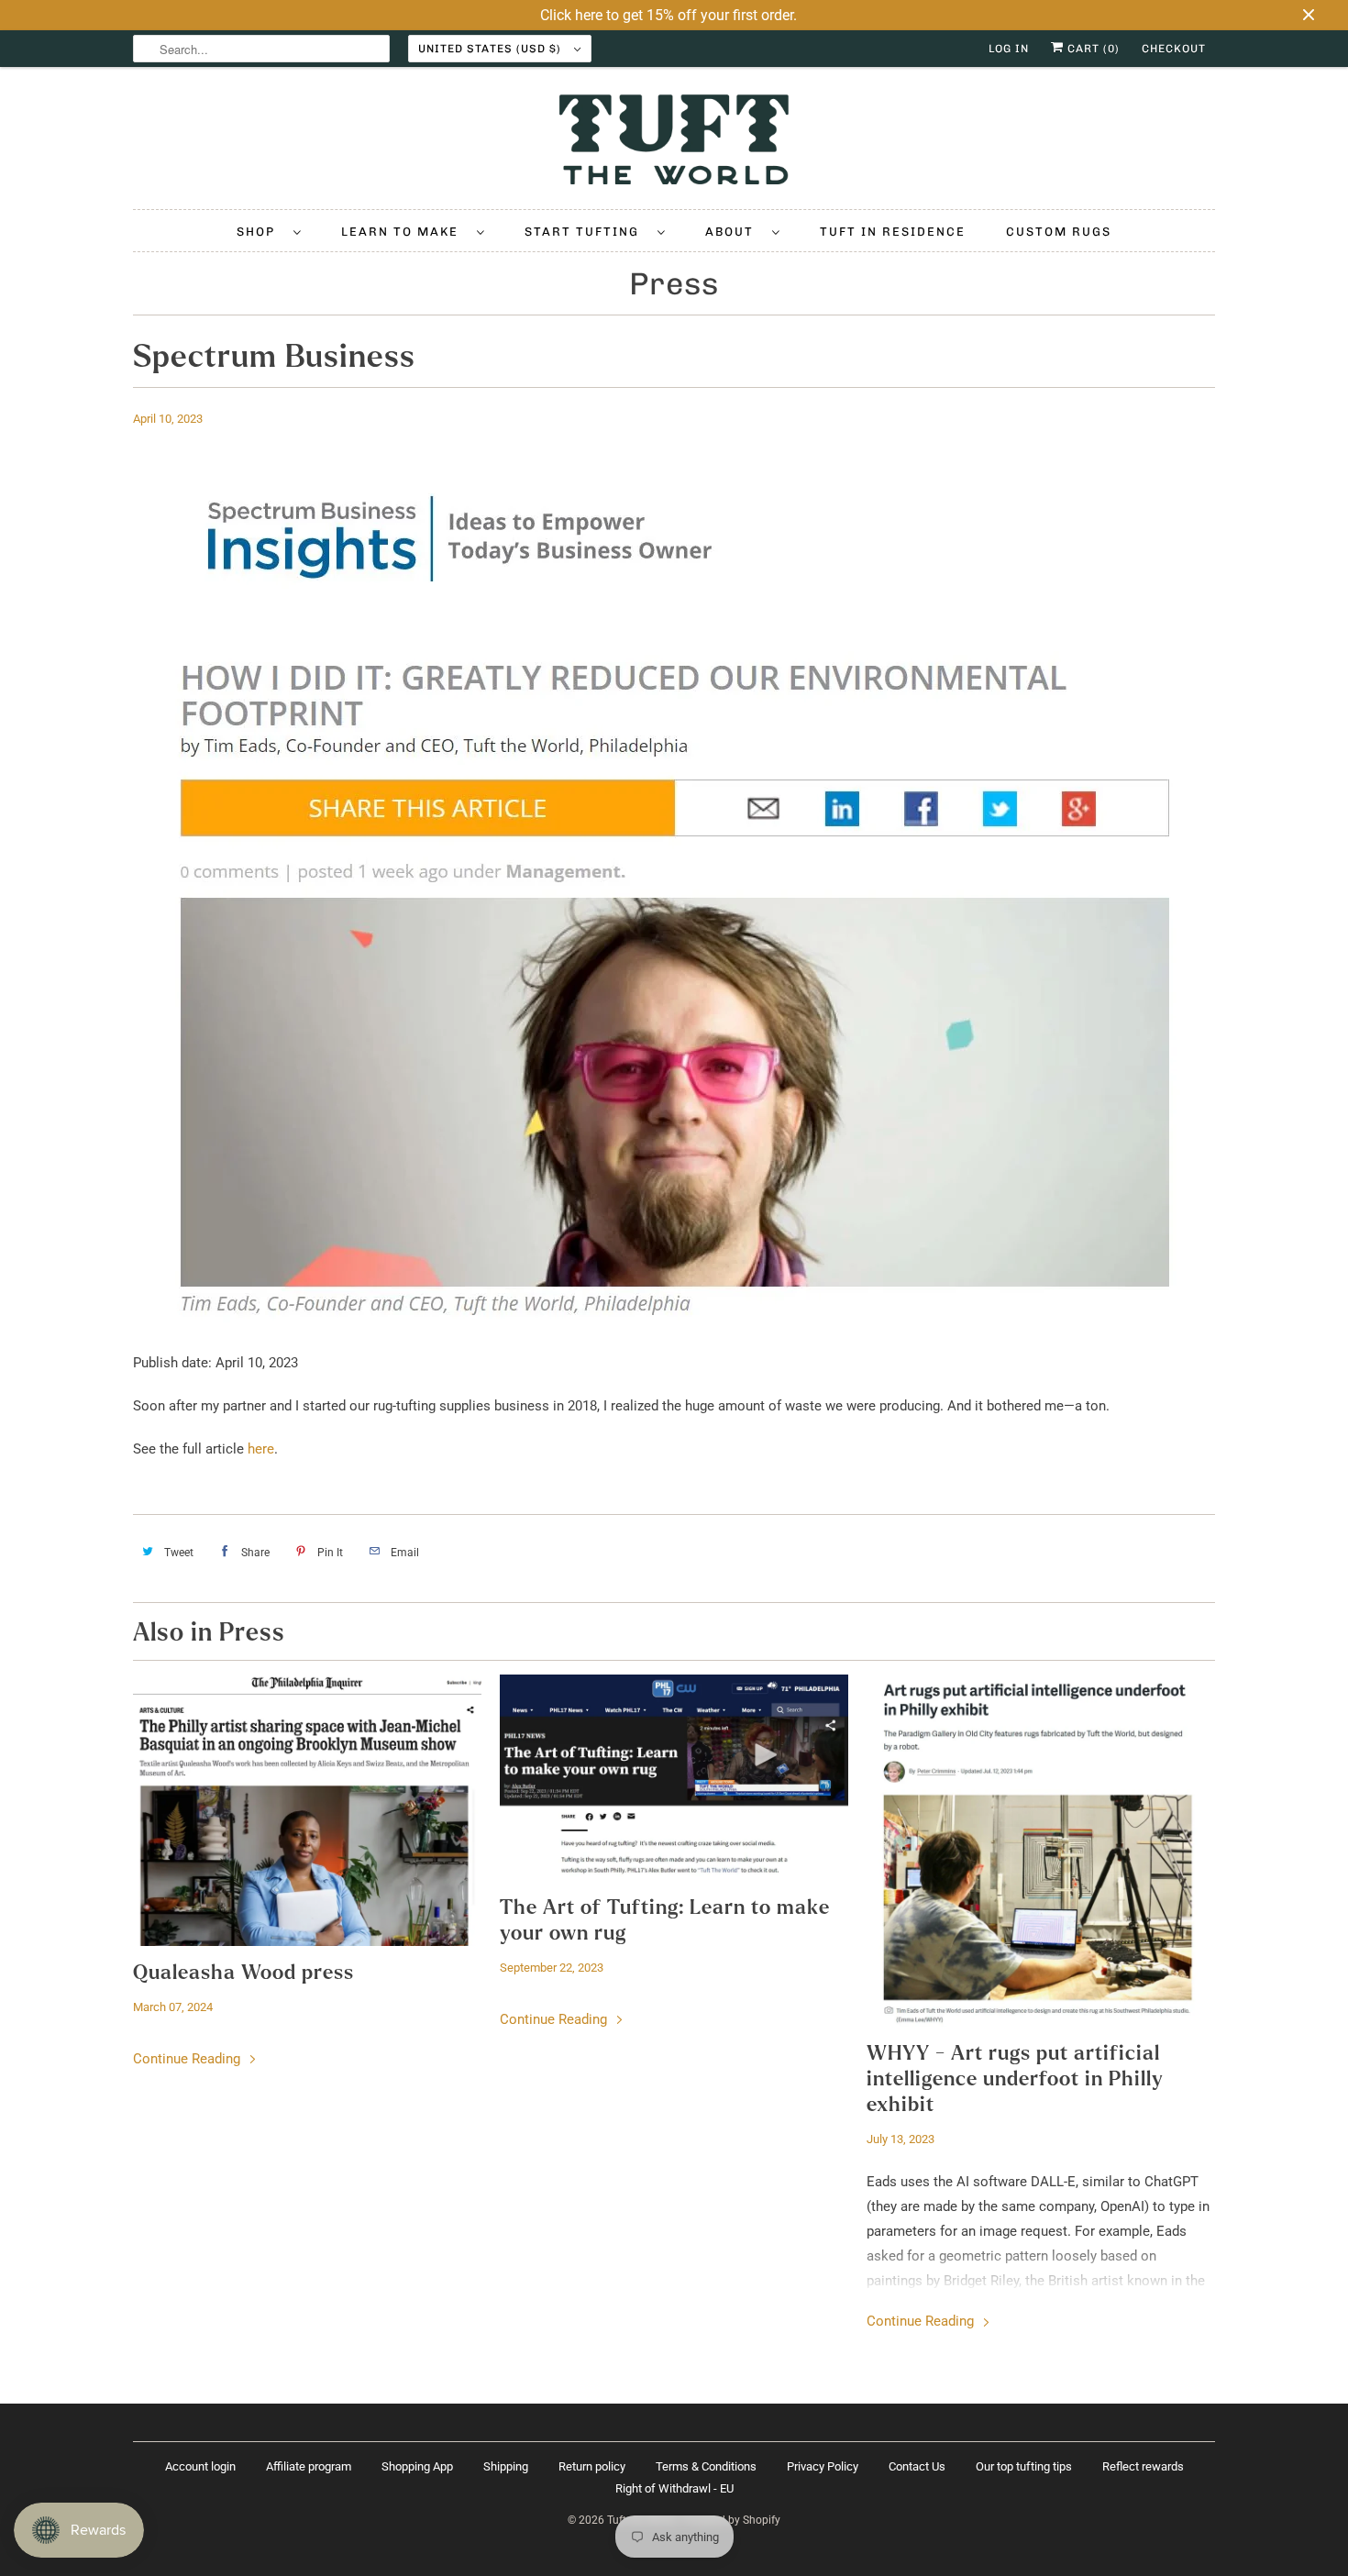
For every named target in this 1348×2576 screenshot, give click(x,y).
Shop (260, 232)
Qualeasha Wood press (243, 1973)
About (734, 232)
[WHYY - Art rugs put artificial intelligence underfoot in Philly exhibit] (1041, 1851)
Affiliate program (309, 2466)
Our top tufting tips (1024, 2466)
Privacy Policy (823, 2466)
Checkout (1174, 49)
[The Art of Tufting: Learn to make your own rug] (674, 1778)
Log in (1009, 49)
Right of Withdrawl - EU (674, 2488)
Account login (200, 2466)
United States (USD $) (492, 49)
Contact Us (917, 2466)
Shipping (506, 2466)
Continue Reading (188, 2059)
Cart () (1092, 49)
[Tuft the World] (674, 143)
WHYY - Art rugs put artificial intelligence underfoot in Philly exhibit (1015, 2079)
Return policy (592, 2466)
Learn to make (404, 232)
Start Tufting (586, 232)
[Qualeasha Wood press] (307, 1810)
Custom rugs (1059, 232)
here (261, 1449)
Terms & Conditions (706, 2466)
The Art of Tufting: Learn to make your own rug (665, 1920)
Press (674, 284)
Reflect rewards (1143, 2466)
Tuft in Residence (893, 232)
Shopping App (417, 2466)
